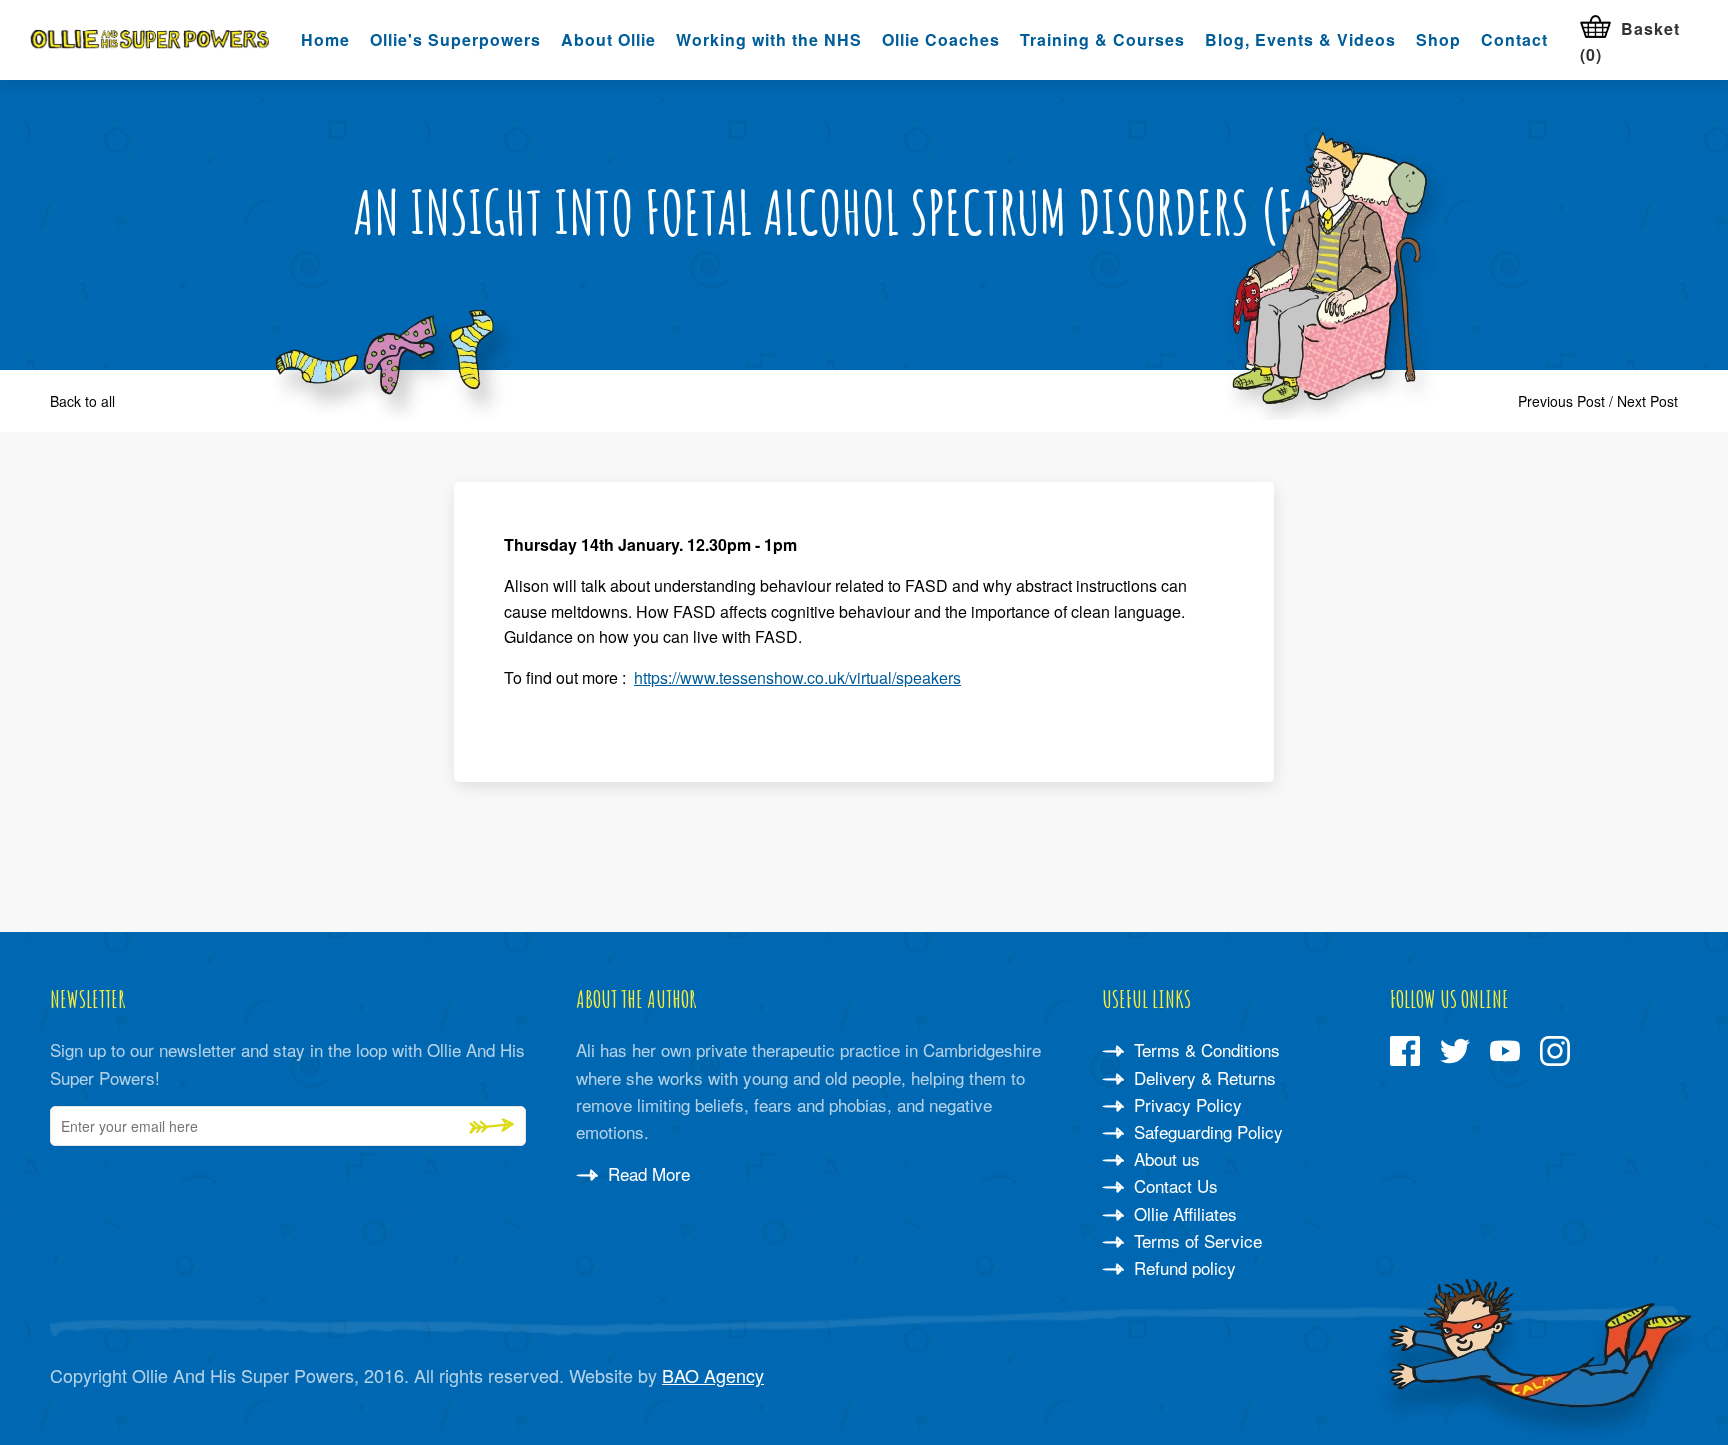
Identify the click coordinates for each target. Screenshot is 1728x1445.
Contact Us (1173, 1185)
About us (1164, 1158)
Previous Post (1561, 401)
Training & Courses (1102, 39)
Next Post (1647, 401)
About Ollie (608, 39)
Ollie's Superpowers (455, 39)
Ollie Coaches (941, 39)
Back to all (82, 401)
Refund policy (1182, 1267)
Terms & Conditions (1204, 1049)
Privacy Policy (1185, 1104)
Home (325, 39)
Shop (1438, 39)
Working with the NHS (769, 39)
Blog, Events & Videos (1300, 39)
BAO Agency (713, 1375)
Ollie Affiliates (1183, 1213)
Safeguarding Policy (1206, 1131)
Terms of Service (1195, 1240)
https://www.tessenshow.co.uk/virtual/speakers (797, 677)
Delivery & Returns (1202, 1077)
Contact (1514, 39)
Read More (646, 1173)
